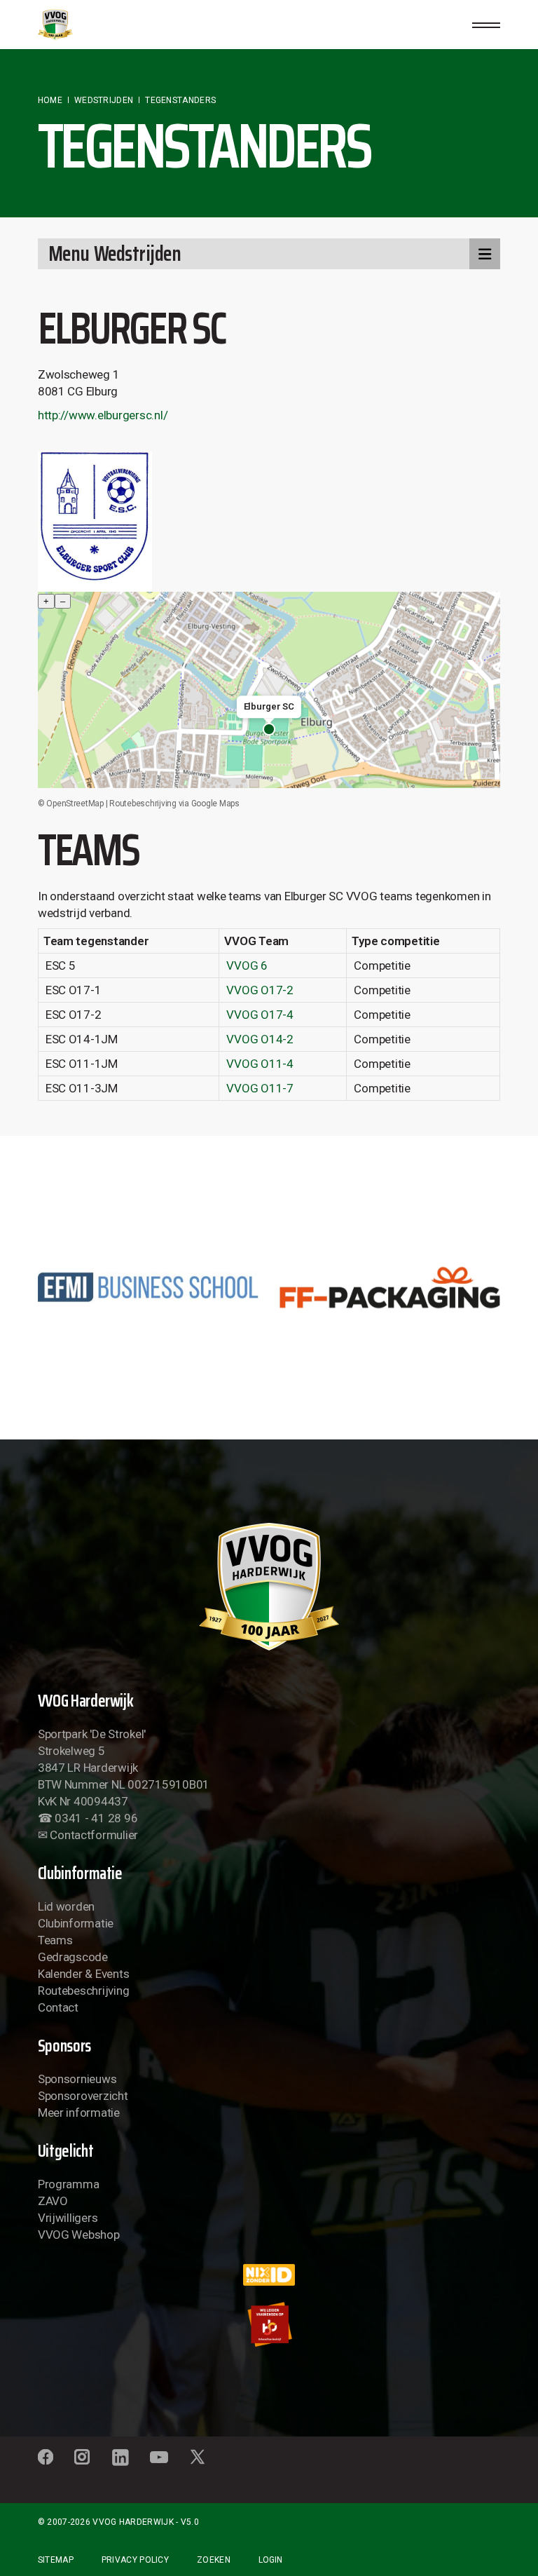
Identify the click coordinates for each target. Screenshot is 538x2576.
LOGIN (270, 2560)
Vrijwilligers (68, 2218)
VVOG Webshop (79, 2235)
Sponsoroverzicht (83, 2096)
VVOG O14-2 (260, 1039)
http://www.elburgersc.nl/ (103, 415)
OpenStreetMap (75, 804)
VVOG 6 (247, 965)
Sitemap (56, 2560)
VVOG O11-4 (260, 1064)
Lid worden (66, 1906)
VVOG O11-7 (260, 1088)
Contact (58, 2007)
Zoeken (214, 2560)
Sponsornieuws (77, 2079)
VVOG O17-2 (260, 990)
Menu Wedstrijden (115, 253)
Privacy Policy (135, 2560)
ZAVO (53, 2201)
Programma (69, 2184)
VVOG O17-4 (260, 1015)
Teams (55, 1940)
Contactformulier (94, 1835)
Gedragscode (73, 1957)
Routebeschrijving (84, 1991)
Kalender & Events (84, 1974)
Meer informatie (79, 2113)
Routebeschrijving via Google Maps (174, 804)
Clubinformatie (76, 1923)
